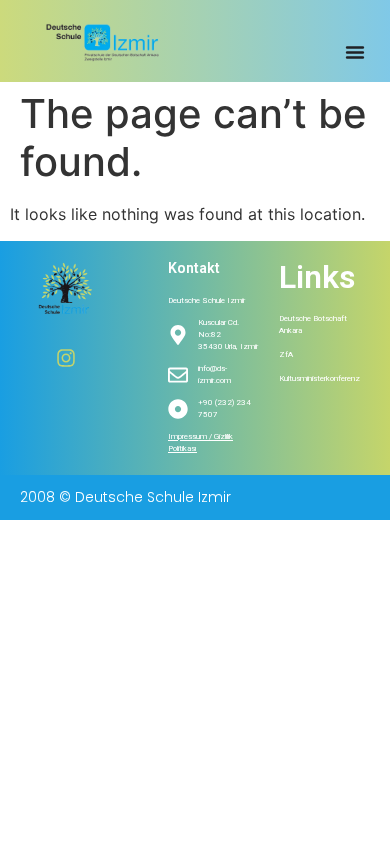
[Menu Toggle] (355, 52)
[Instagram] (66, 358)
